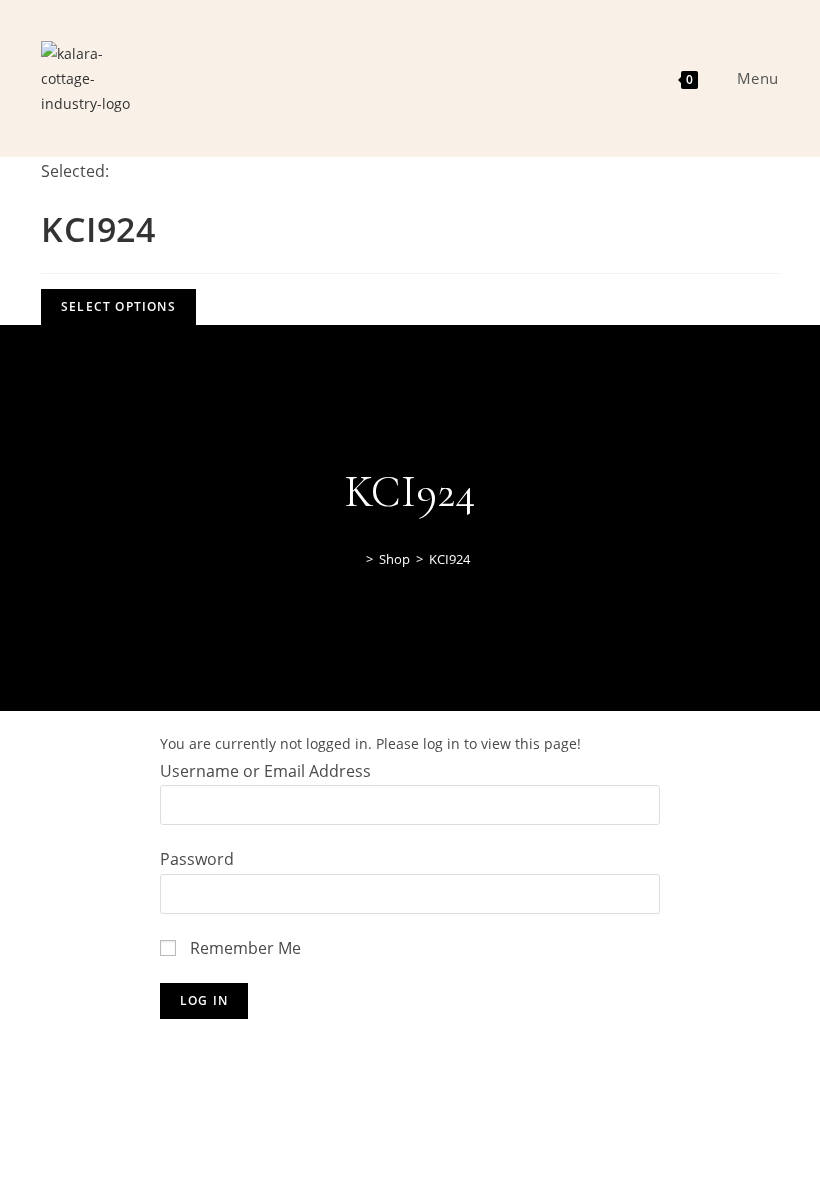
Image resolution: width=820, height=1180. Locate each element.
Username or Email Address (265, 771)
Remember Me (243, 948)
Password (197, 859)
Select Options (118, 306)
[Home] (355, 559)
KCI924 (449, 559)
